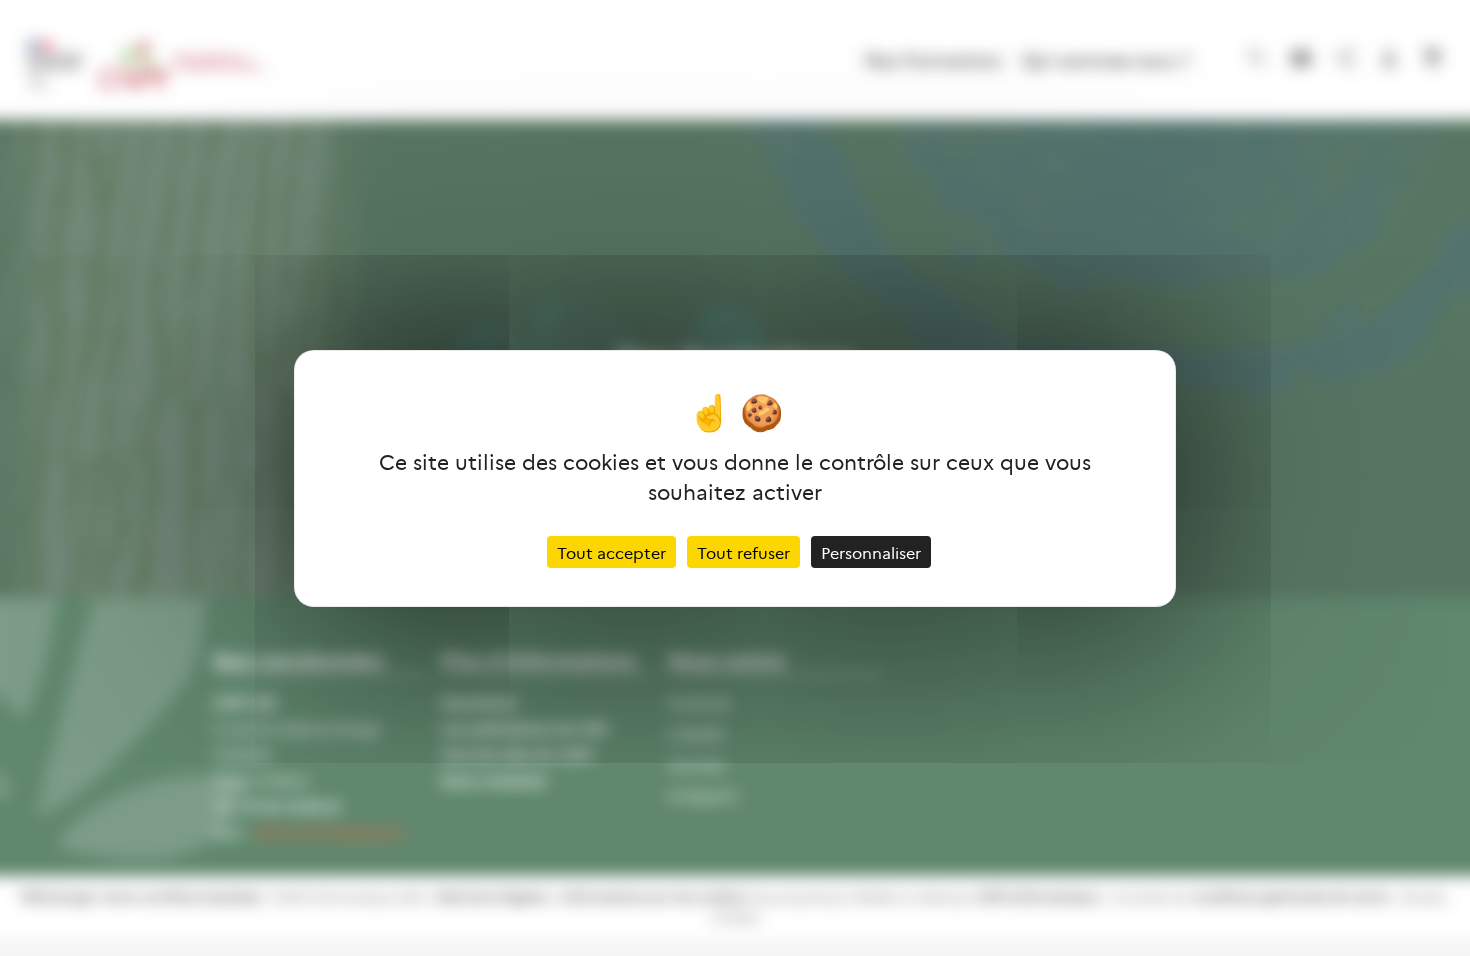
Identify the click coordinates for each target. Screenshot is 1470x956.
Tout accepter (611, 552)
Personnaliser (871, 552)
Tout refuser (743, 552)
